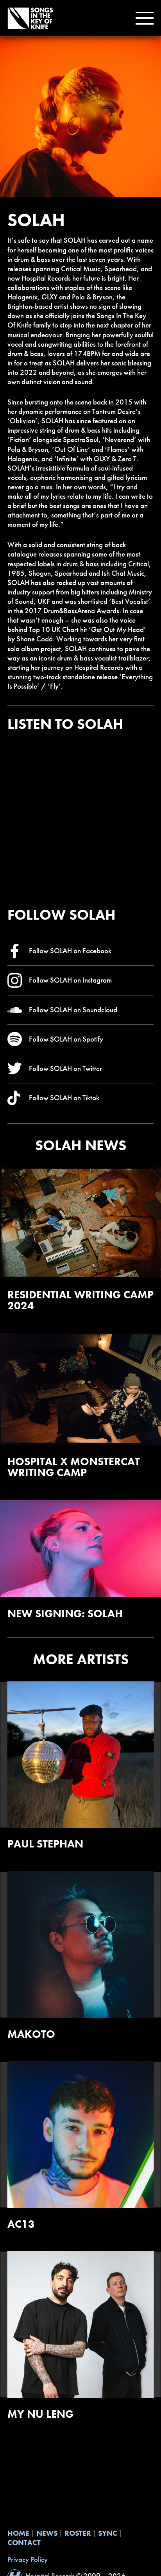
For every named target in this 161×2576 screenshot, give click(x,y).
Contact (24, 2543)
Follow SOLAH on (70, 951)
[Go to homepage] (30, 18)
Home (18, 2533)
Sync (108, 2533)
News (47, 2533)
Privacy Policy (28, 2560)
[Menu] (143, 18)
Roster (78, 2533)
